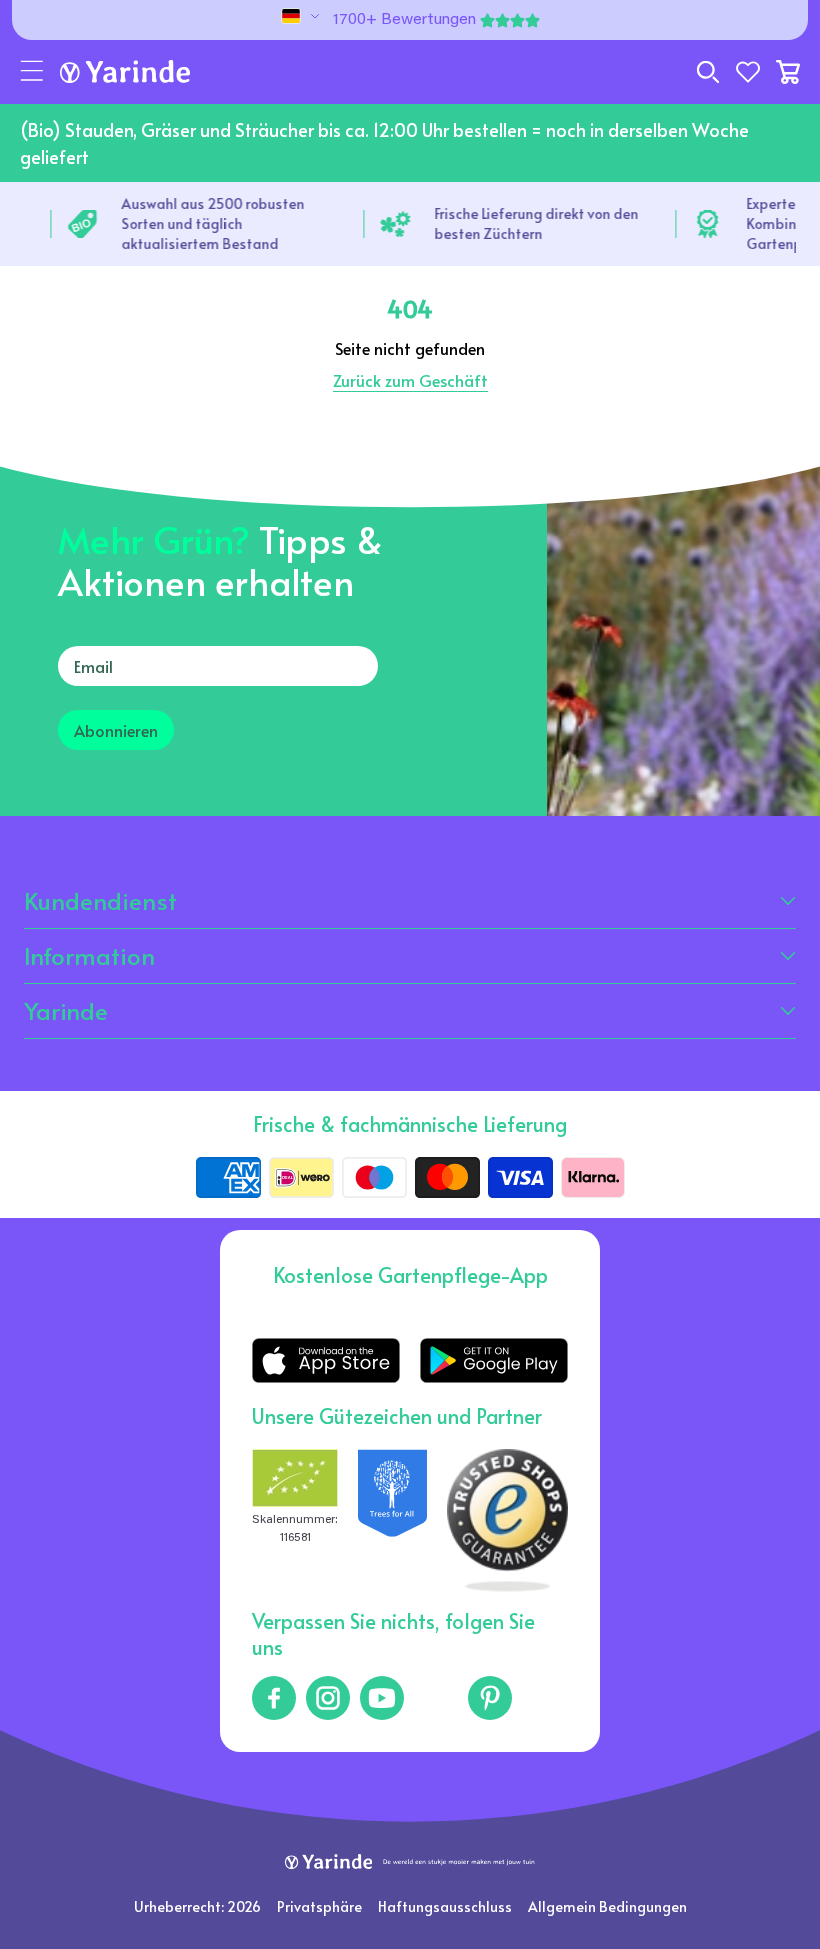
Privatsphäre (319, 1906)
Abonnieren (116, 730)
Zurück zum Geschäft (410, 380)
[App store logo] (326, 1360)
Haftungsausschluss (445, 1906)
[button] (32, 72)
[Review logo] (392, 1520)
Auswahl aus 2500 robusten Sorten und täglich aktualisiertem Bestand (210, 223)
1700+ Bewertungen (404, 20)
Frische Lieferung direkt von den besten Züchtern (534, 223)
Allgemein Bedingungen (607, 1906)
